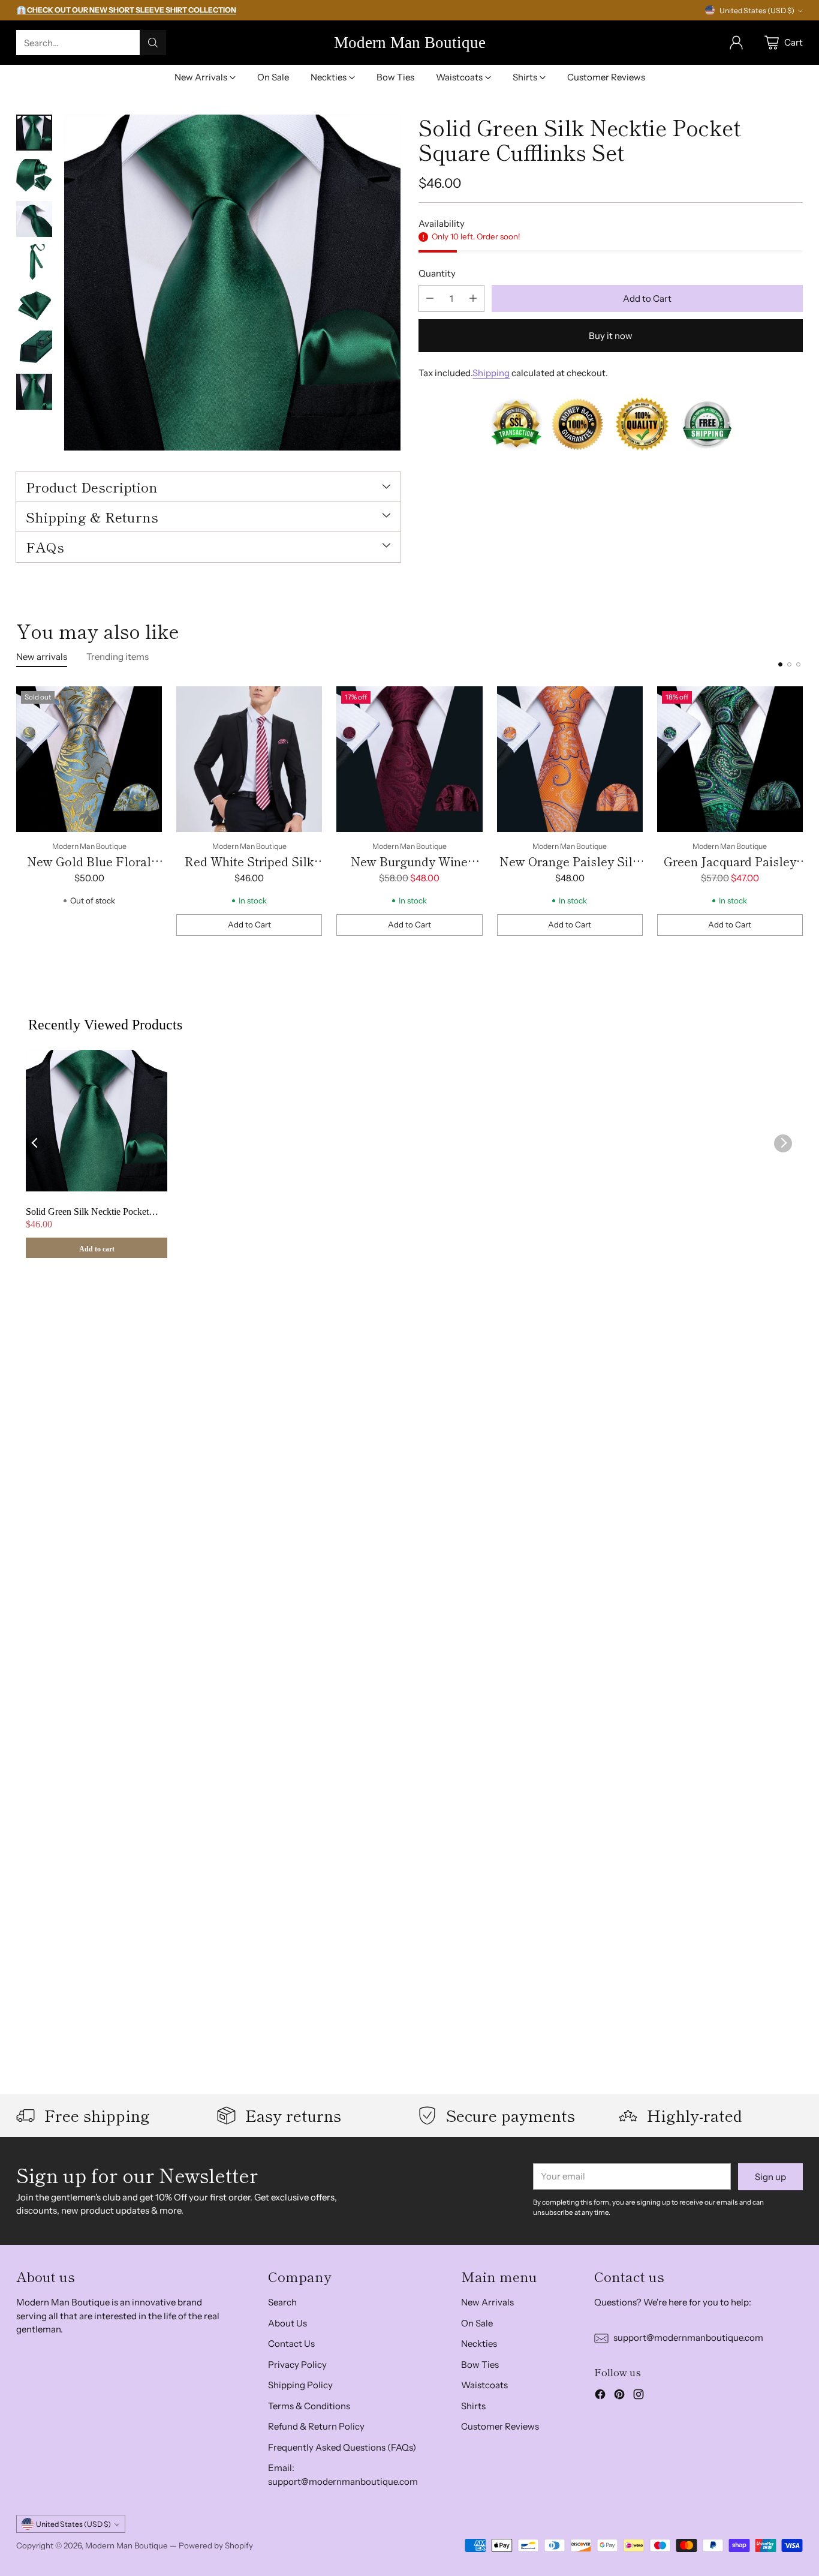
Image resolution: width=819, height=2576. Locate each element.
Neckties (479, 2344)
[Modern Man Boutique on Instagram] (639, 2396)
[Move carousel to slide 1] (780, 664)
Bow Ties (480, 2365)
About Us (287, 2323)
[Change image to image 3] (34, 219)
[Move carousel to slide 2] (789, 664)
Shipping (491, 373)
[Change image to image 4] (34, 262)
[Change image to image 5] (34, 305)
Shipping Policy (300, 2385)
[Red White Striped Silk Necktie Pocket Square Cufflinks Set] (249, 759)
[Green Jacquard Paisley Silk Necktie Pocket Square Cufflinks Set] (730, 759)
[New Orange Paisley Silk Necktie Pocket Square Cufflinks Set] (570, 759)
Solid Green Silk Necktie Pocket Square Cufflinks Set (87, 1212)
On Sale (477, 2323)
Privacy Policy (297, 2365)
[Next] (799, 811)
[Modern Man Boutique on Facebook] (600, 2396)
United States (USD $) (757, 10)
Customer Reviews (500, 2426)
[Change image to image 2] (34, 176)
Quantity (437, 273)
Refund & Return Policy (316, 2426)
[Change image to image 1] (34, 133)
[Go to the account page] (736, 43)
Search (282, 2302)
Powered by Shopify (216, 2545)
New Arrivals (487, 2302)
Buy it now (611, 336)
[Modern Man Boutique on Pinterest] (619, 2396)
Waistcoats (484, 2385)
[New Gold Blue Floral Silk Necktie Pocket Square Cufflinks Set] (89, 759)
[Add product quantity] (473, 298)
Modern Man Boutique (127, 2545)
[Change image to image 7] (34, 392)
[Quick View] (146, 702)
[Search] (153, 43)
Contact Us (291, 2344)
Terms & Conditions (309, 2406)
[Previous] (20, 811)
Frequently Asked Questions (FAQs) (342, 2447)
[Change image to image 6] (34, 349)
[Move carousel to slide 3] (798, 664)
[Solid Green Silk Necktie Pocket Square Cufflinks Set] (232, 283)
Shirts (473, 2406)
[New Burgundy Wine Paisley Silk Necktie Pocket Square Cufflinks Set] (409, 759)
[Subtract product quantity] (430, 298)
